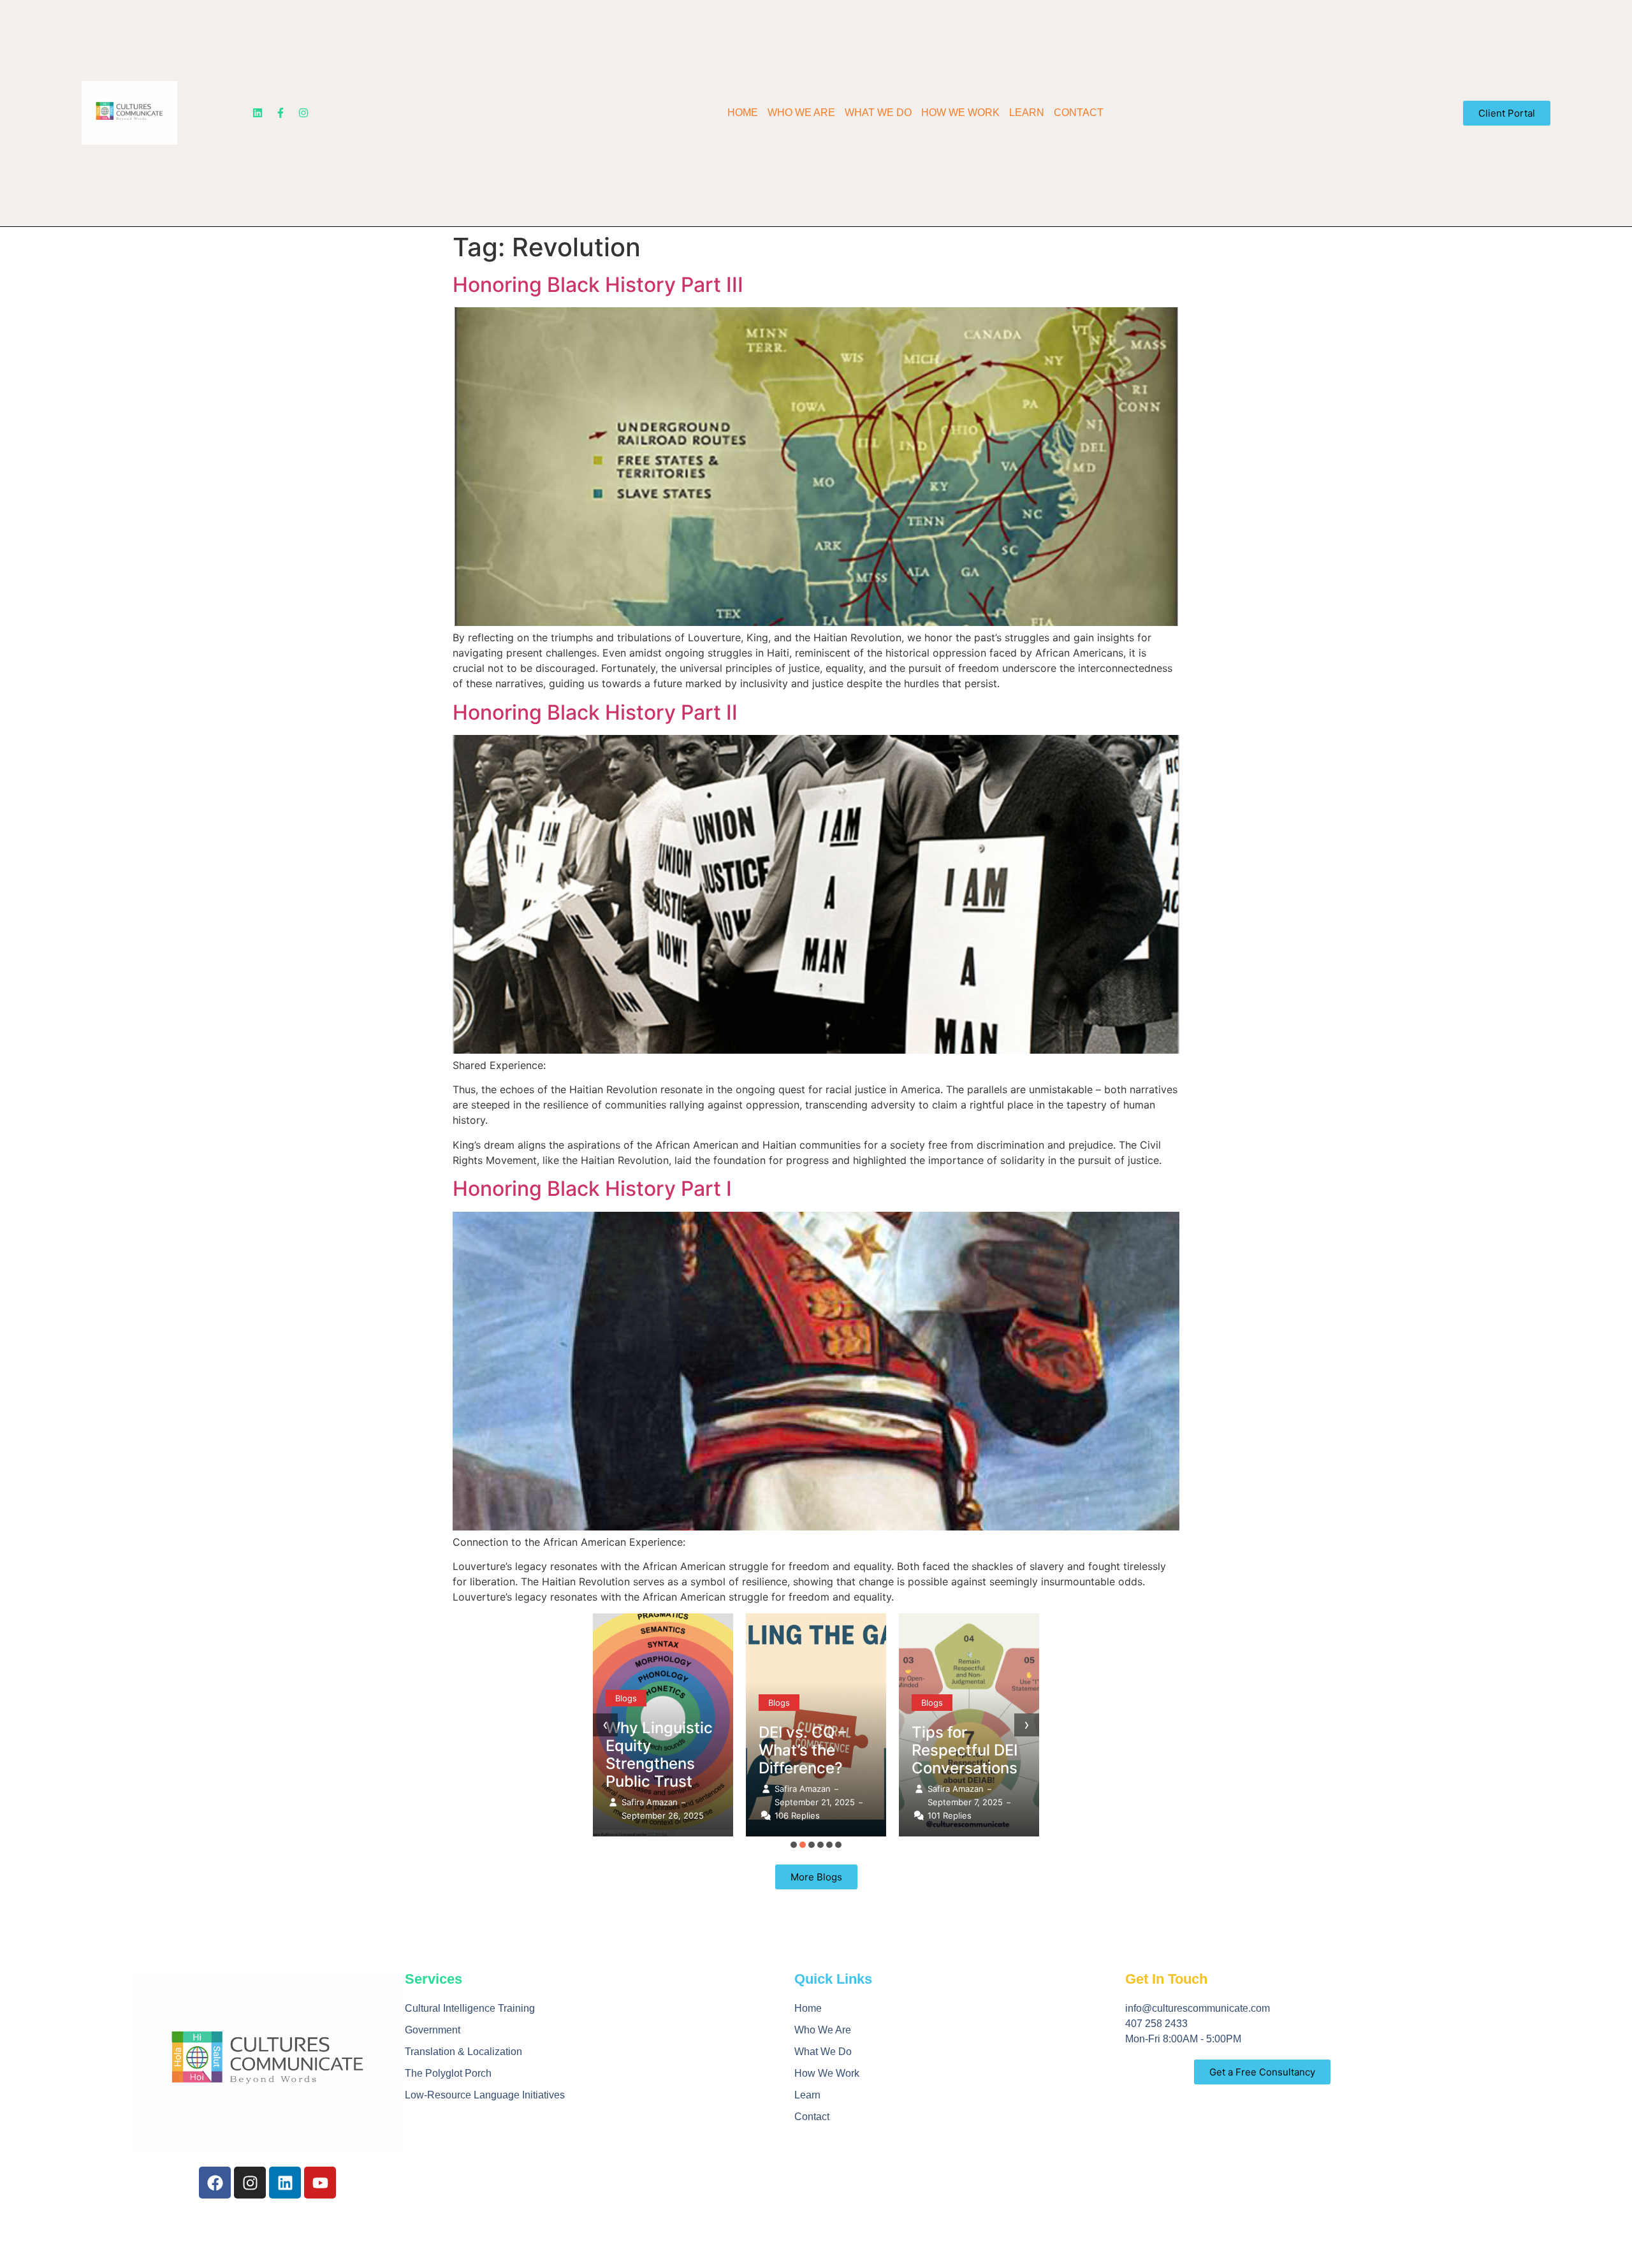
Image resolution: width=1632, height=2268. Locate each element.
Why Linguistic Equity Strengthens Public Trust (659, 1755)
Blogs (626, 1698)
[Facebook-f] (280, 113)
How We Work (960, 113)
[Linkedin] (258, 113)
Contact (1079, 113)
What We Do (878, 113)
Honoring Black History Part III (598, 285)
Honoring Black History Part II (595, 712)
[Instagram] (303, 113)
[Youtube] (320, 2183)
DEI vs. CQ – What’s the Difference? (802, 1750)
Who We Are (801, 113)
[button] (794, 1845)
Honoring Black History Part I (592, 1189)
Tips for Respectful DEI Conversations (965, 1750)
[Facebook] (215, 2183)
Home (743, 113)
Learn (1027, 113)
